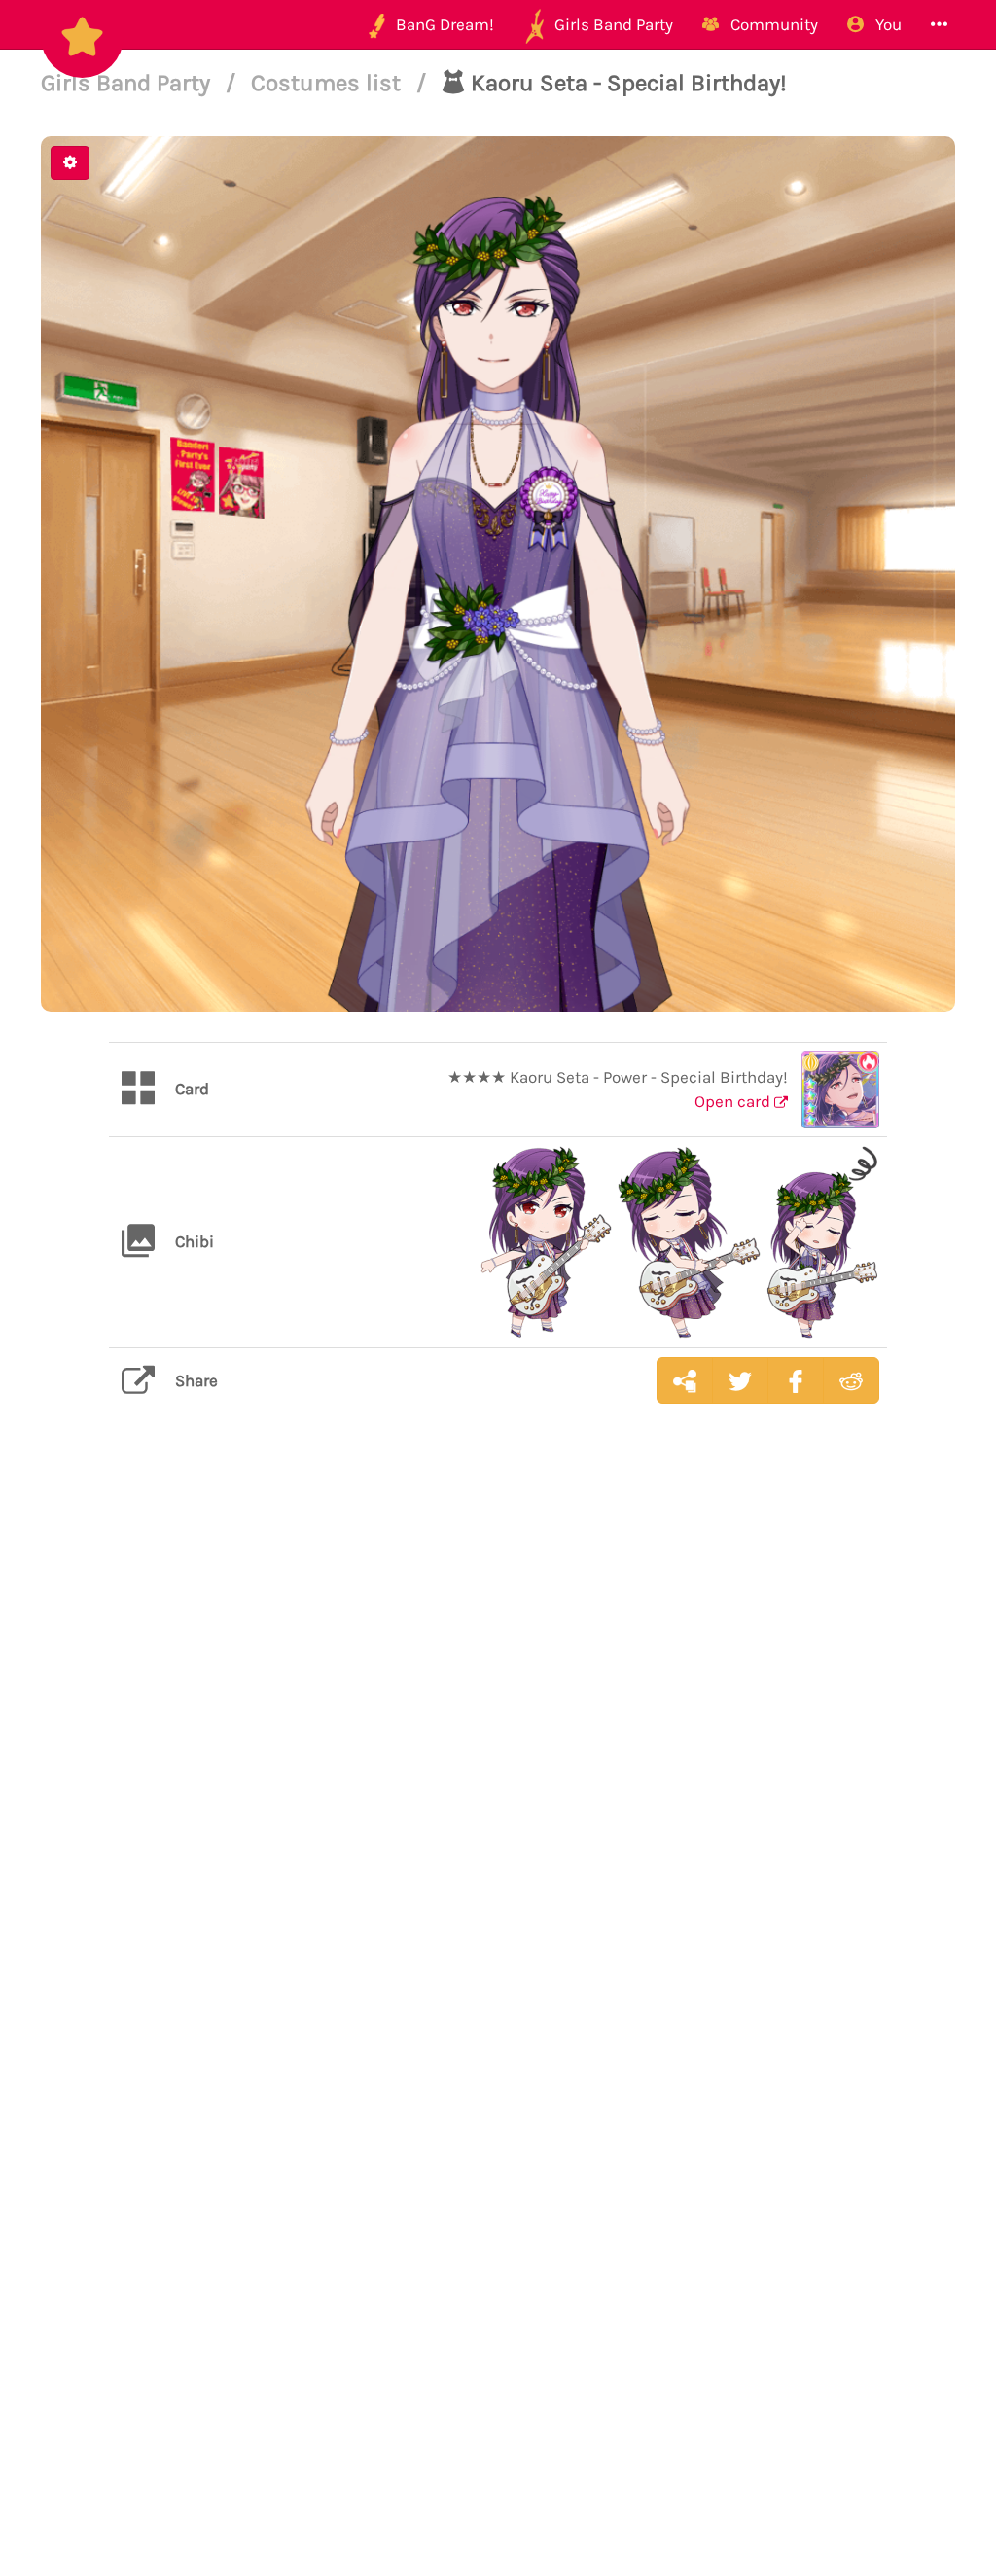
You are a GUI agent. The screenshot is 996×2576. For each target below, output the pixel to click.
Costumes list (329, 83)
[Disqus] (498, 1727)
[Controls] (70, 163)
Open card (734, 1101)
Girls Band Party (128, 83)
